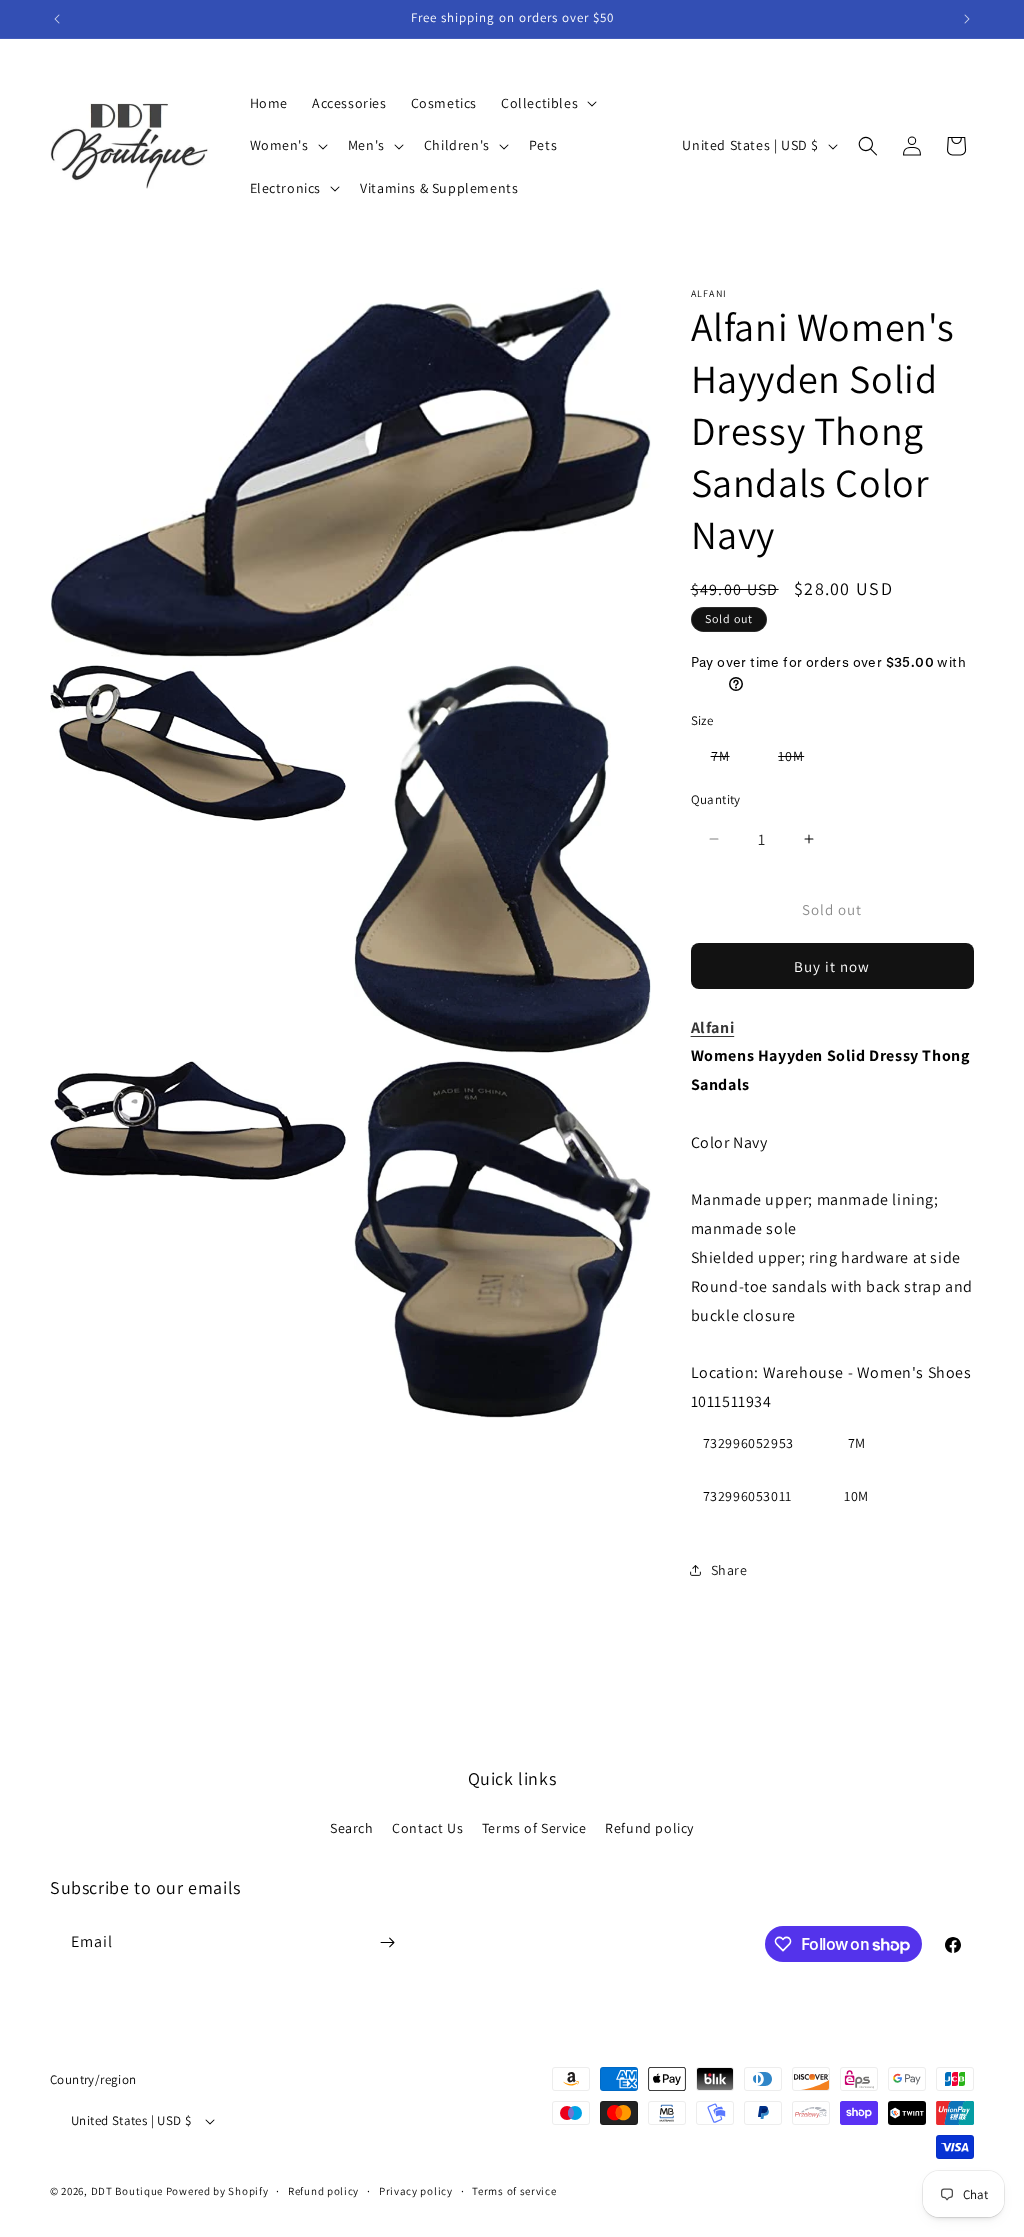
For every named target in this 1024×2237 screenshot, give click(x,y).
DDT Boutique (127, 2191)
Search (352, 1828)
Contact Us (427, 1828)
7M (730, 759)
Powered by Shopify (217, 2191)
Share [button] (729, 1570)
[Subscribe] (387, 1942)
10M (801, 759)
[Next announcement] (967, 19)
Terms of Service (534, 1828)
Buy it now (832, 966)
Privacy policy (416, 2191)
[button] (547, 103)
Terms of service (514, 2191)
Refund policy (649, 1828)
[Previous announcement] (57, 19)
